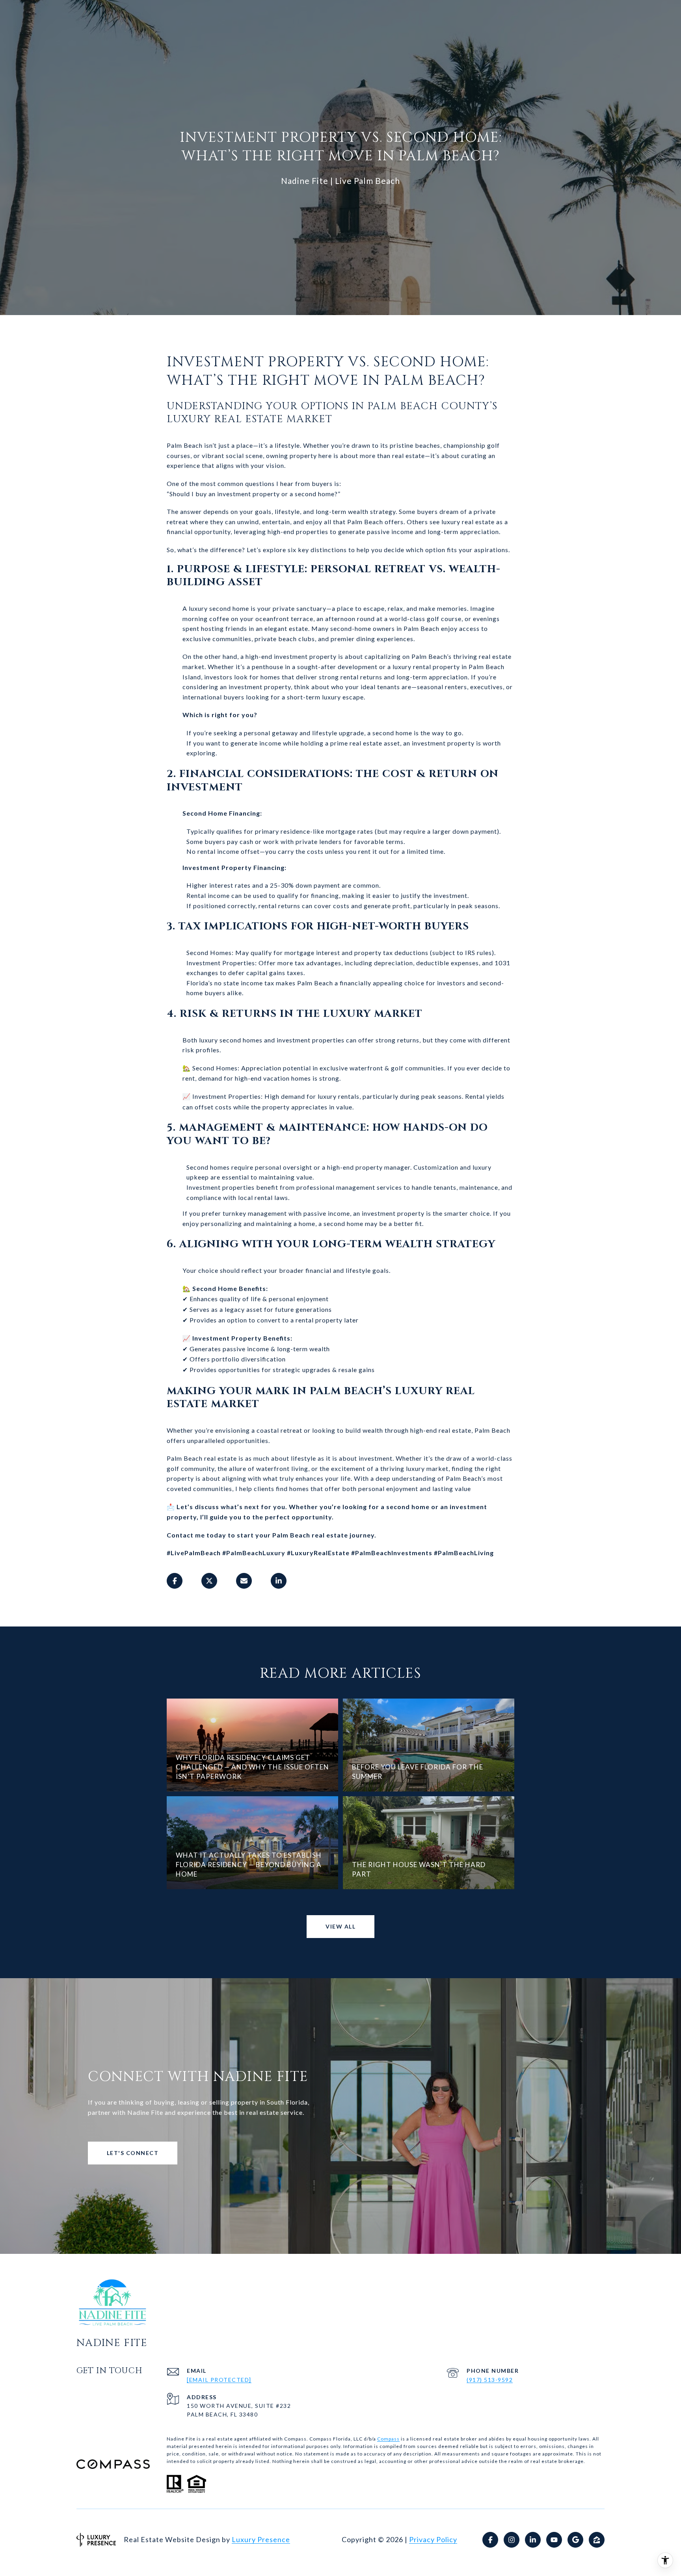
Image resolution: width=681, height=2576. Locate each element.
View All (340, 1926)
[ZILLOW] (597, 2540)
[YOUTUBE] (554, 2540)
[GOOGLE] (575, 2540)
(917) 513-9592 (490, 2380)
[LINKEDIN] (533, 2540)
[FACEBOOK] (490, 2540)
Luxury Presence (261, 2539)
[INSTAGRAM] (512, 2540)
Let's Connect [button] (133, 2153)
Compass (388, 2439)
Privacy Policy (433, 2539)
